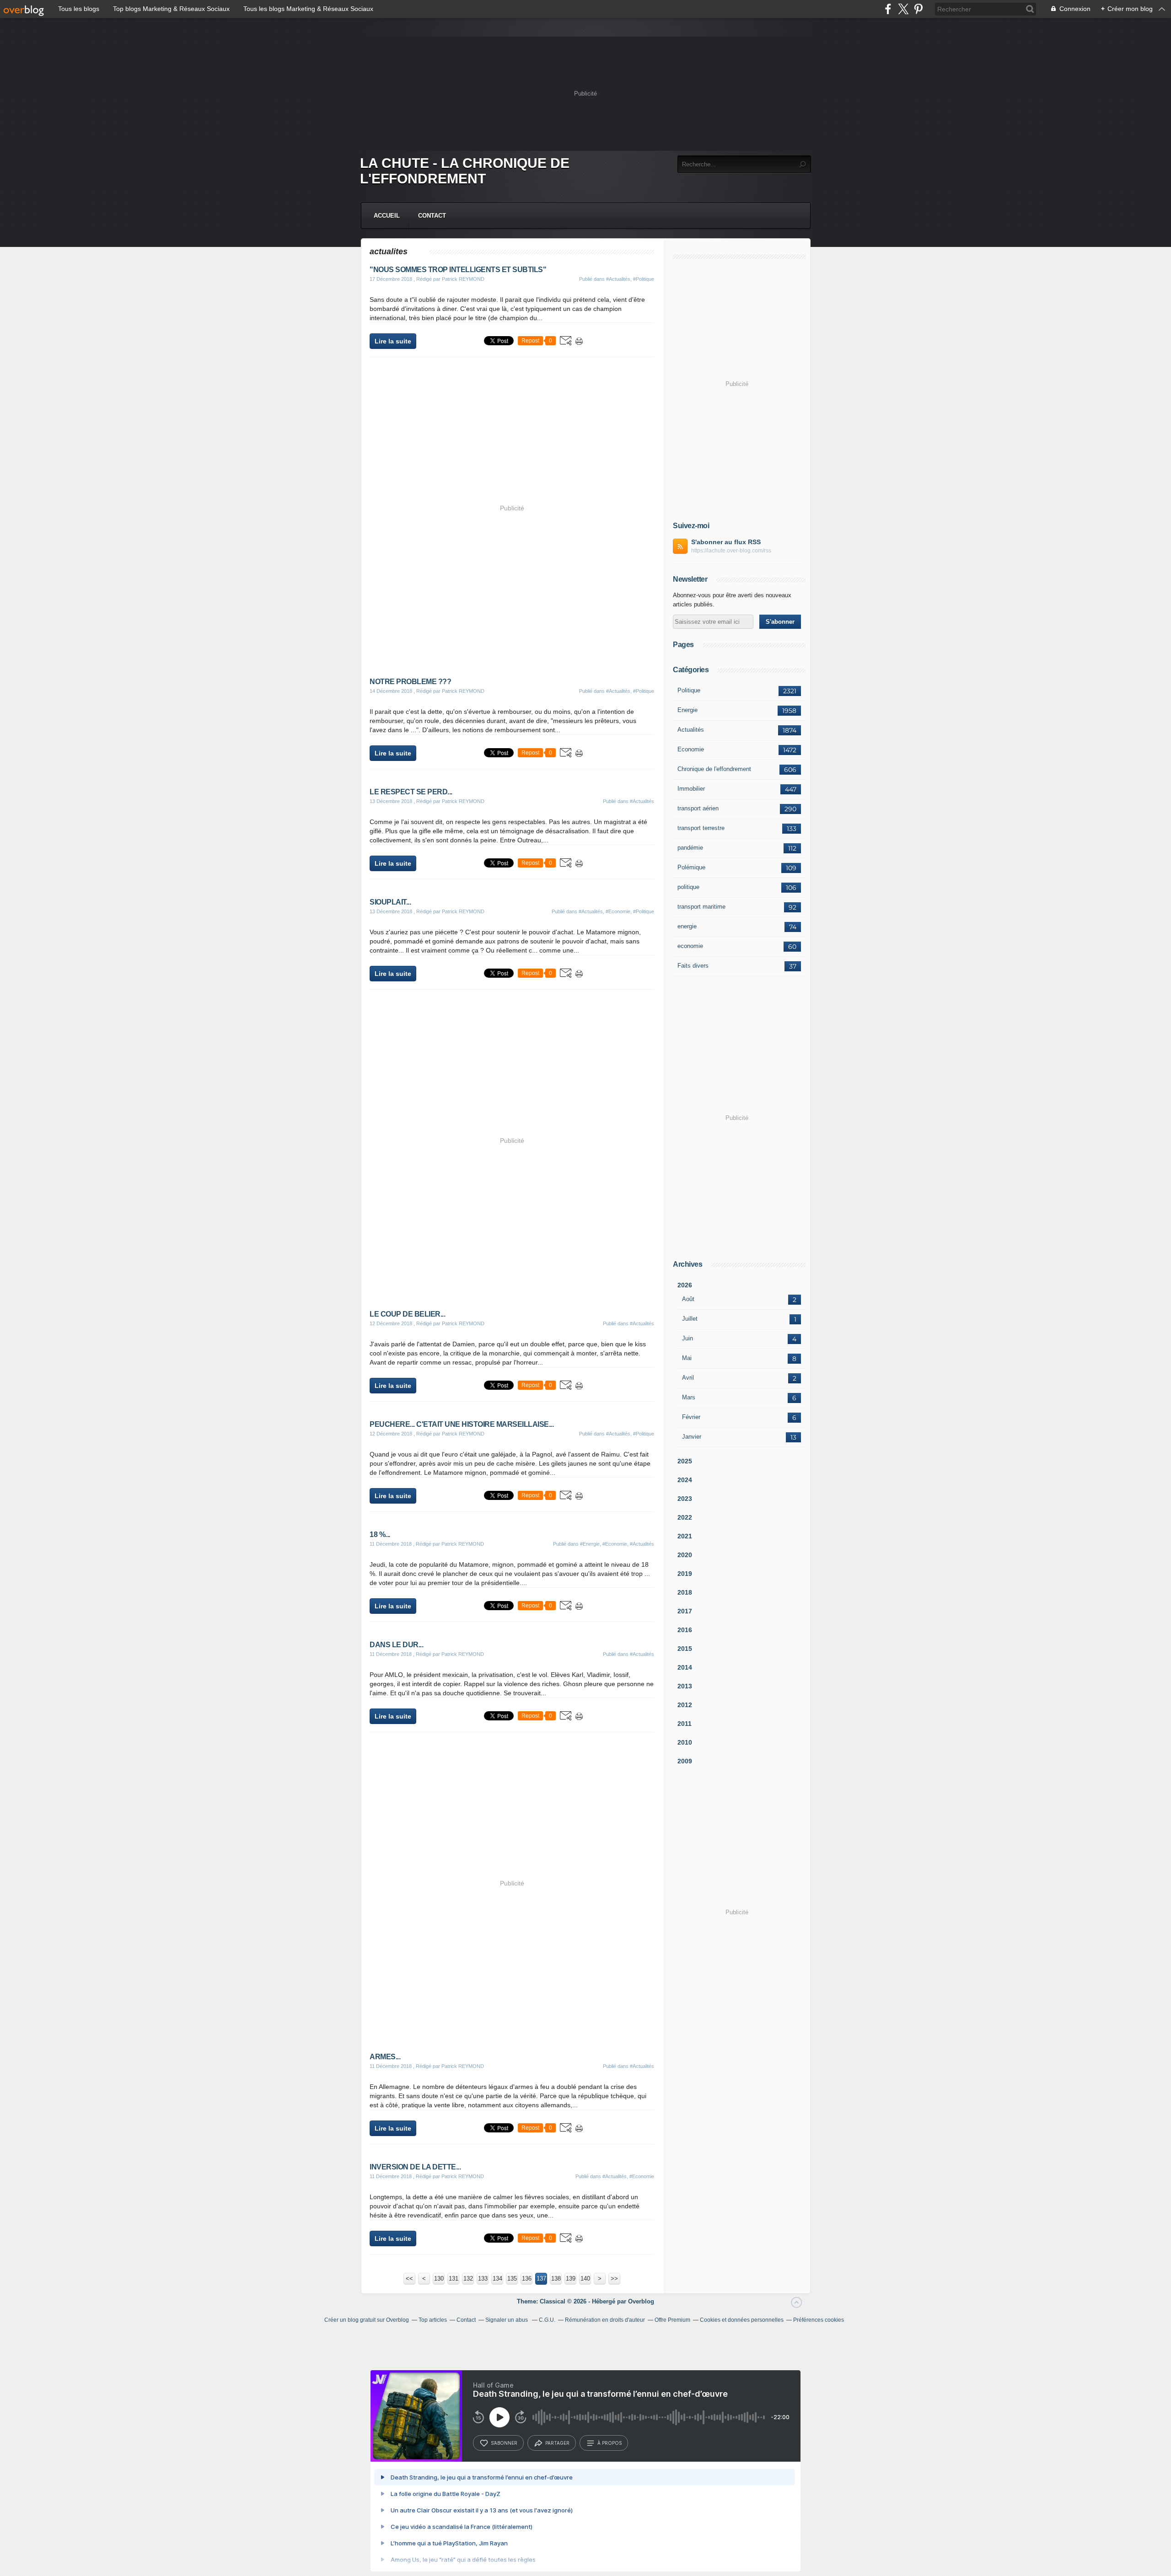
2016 (685, 1630)
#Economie (618, 911)
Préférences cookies (819, 2320)
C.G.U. (547, 2320)
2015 (685, 1649)
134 (497, 2279)
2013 (685, 1686)
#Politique (644, 279)
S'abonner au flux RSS (726, 542)
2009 (685, 1761)
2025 (685, 1461)
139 (571, 2279)
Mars (689, 1397)
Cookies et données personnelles (742, 2320)
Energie (688, 710)
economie (690, 946)
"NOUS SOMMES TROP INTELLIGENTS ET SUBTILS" (458, 270)
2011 (685, 1724)
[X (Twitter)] (903, 9)
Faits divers (693, 966)
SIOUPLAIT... (390, 902)
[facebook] (888, 9)
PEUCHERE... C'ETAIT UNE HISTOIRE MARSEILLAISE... (462, 1424)
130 (439, 2279)
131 (454, 2279)
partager (557, 2443)
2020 (685, 1555)
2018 (685, 1592)
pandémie (690, 848)
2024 (685, 1480)
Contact (432, 216)
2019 (685, 1574)
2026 (685, 1285)
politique (688, 887)
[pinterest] (918, 9)
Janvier (692, 1437)
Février (691, 1417)
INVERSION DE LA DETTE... (415, 2167)
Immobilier (691, 789)
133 (483, 2279)
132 (468, 2279)
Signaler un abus (507, 2320)
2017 (685, 1611)
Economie (691, 749)
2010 (685, 1742)
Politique (689, 690)
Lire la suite (393, 341)
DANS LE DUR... (396, 1645)
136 (527, 2279)
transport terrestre (701, 828)
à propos (610, 2443)
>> (614, 2279)
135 (512, 2279)
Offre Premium (672, 2320)
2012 (685, 1705)
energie (687, 926)
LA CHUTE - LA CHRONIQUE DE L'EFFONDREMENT (465, 171)
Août (688, 1299)
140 (585, 2279)
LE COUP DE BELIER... (407, 1314)
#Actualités (618, 279)
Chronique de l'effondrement (714, 769)
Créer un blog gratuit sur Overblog (367, 2320)
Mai (687, 1358)
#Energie (590, 1544)
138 (556, 2279)
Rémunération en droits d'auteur (605, 2320)
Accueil (387, 216)
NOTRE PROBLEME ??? (410, 682)
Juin (688, 1338)
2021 (685, 1536)
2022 (685, 1517)
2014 (685, 1667)
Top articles (433, 2320)
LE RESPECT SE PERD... (411, 792)
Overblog (641, 2301)
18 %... (380, 1534)
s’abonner (504, 2443)
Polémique (691, 867)
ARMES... (385, 2057)
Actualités (691, 730)
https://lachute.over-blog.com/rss (731, 551)
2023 (685, 1499)
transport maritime (701, 907)
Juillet (690, 1319)
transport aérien (698, 808)
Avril (688, 1378)
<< (409, 2279)
